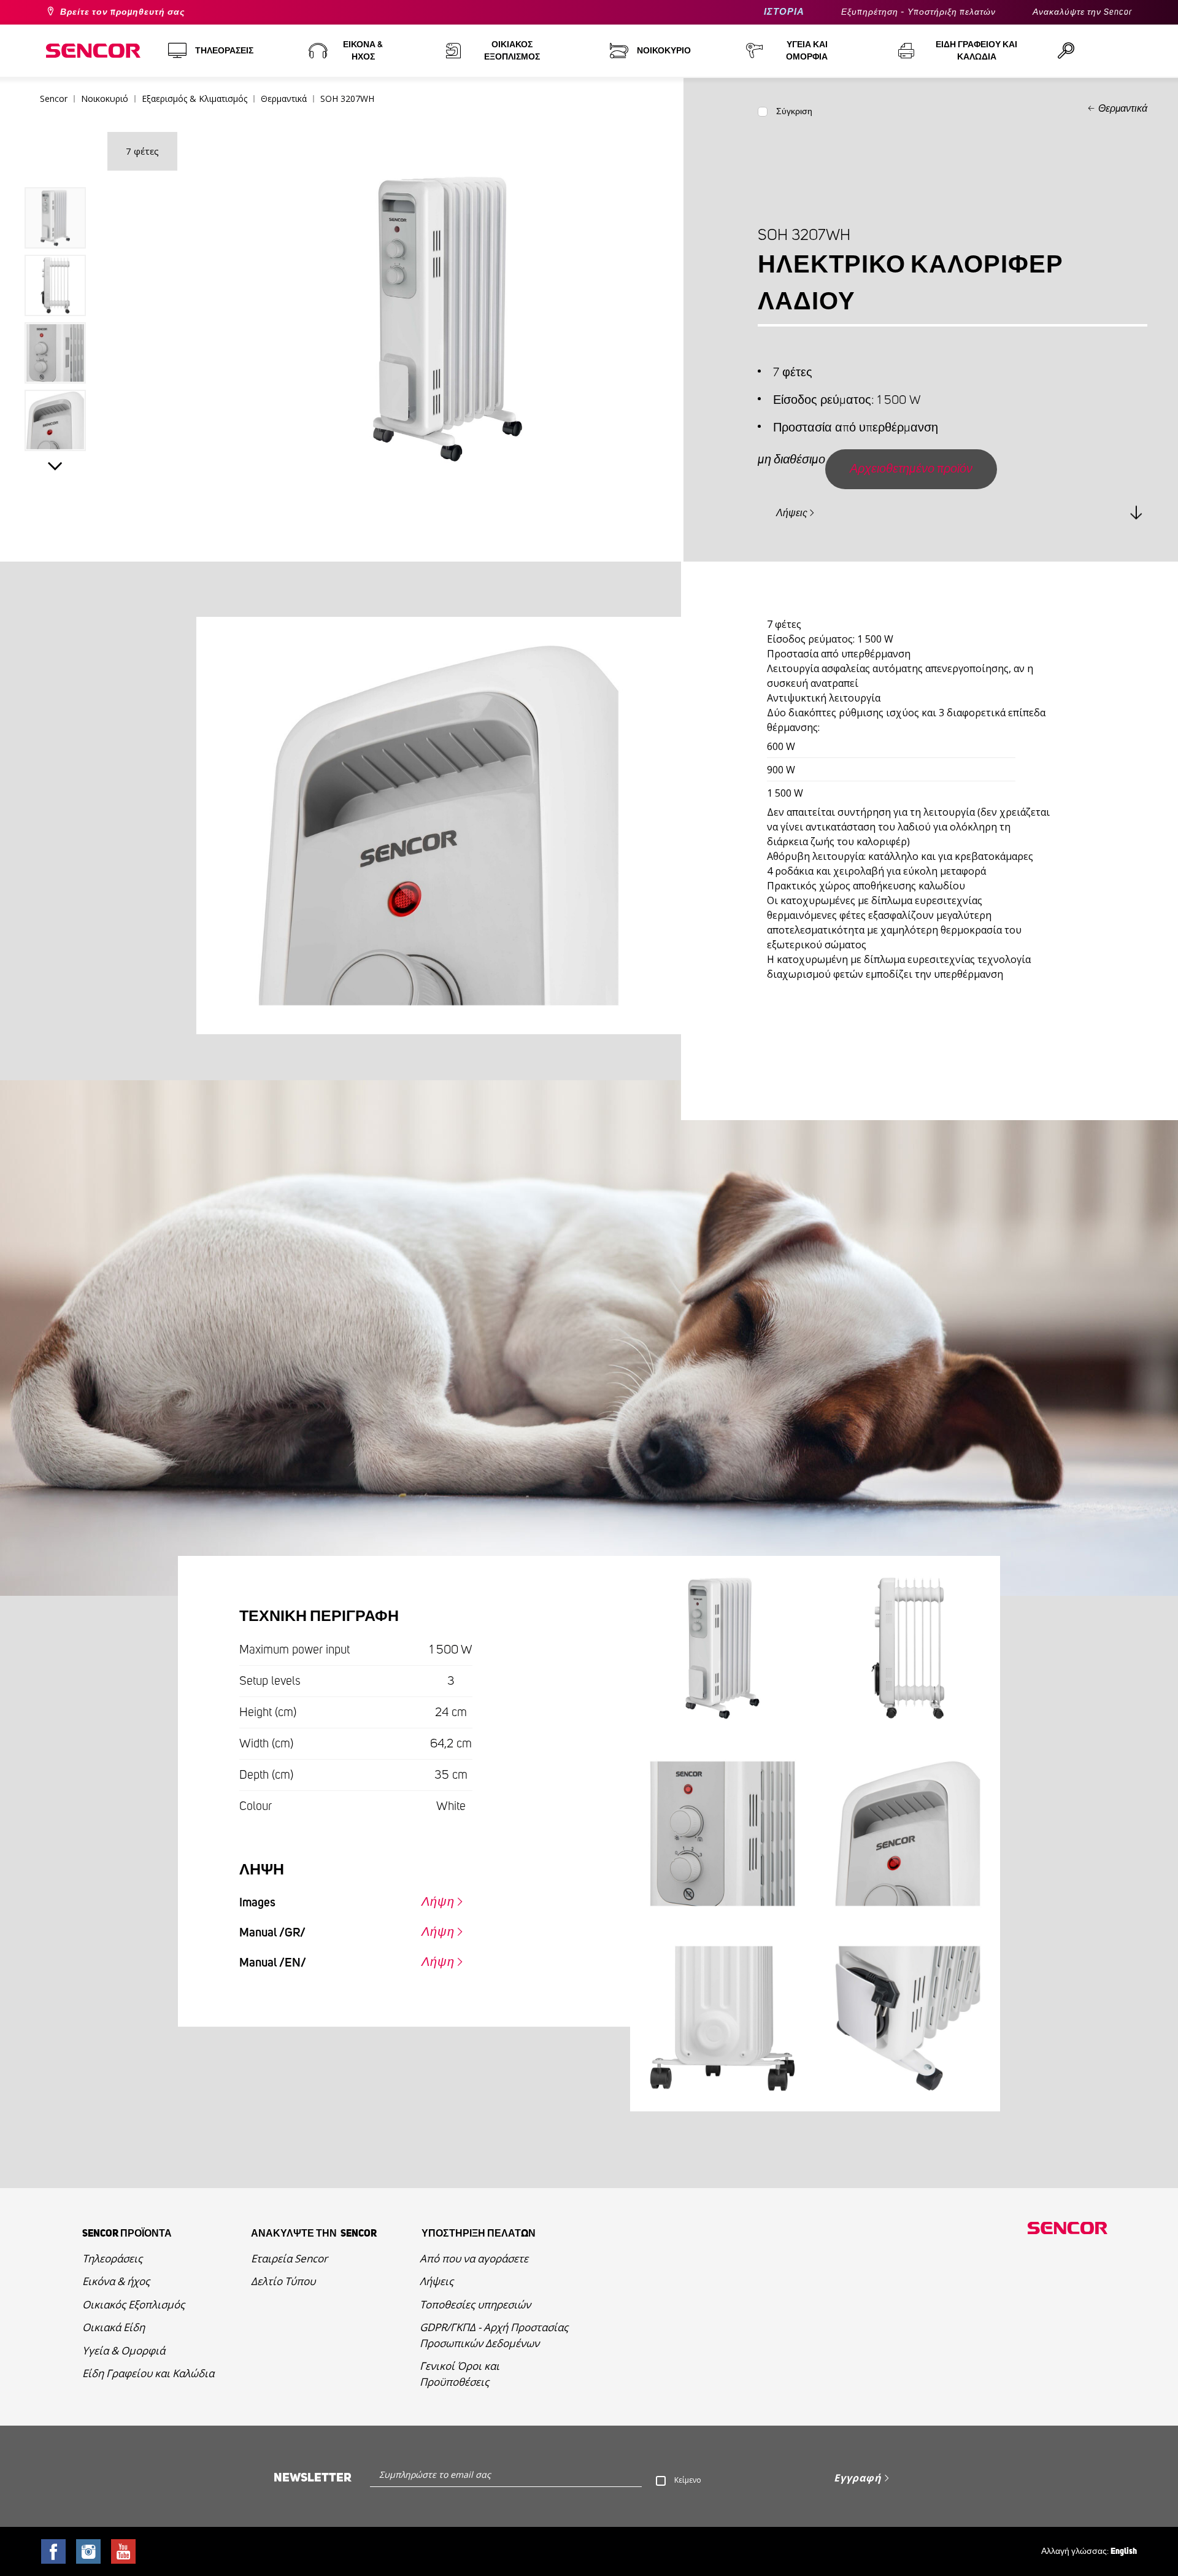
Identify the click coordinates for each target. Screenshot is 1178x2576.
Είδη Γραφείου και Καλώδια (148, 2373)
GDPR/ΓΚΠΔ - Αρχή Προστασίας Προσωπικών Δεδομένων (494, 2335)
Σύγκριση (794, 112)
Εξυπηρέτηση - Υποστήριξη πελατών (918, 12)
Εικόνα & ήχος (116, 2281)
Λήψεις (792, 513)
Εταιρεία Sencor (289, 2258)
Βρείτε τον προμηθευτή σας (122, 12)
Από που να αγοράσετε (474, 2258)
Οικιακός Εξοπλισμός (133, 2304)
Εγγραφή (858, 2478)
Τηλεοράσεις (112, 2258)
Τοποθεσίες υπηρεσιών (475, 2304)
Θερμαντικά (1123, 109)
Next (55, 466)
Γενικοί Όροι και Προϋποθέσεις (460, 2374)
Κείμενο (688, 2480)
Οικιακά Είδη (114, 2327)
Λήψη (438, 1902)
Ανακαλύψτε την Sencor (1082, 12)
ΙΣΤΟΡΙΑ (784, 12)
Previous (55, 160)
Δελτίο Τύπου (283, 2281)
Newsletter (313, 2478)
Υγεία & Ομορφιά (124, 2350)
